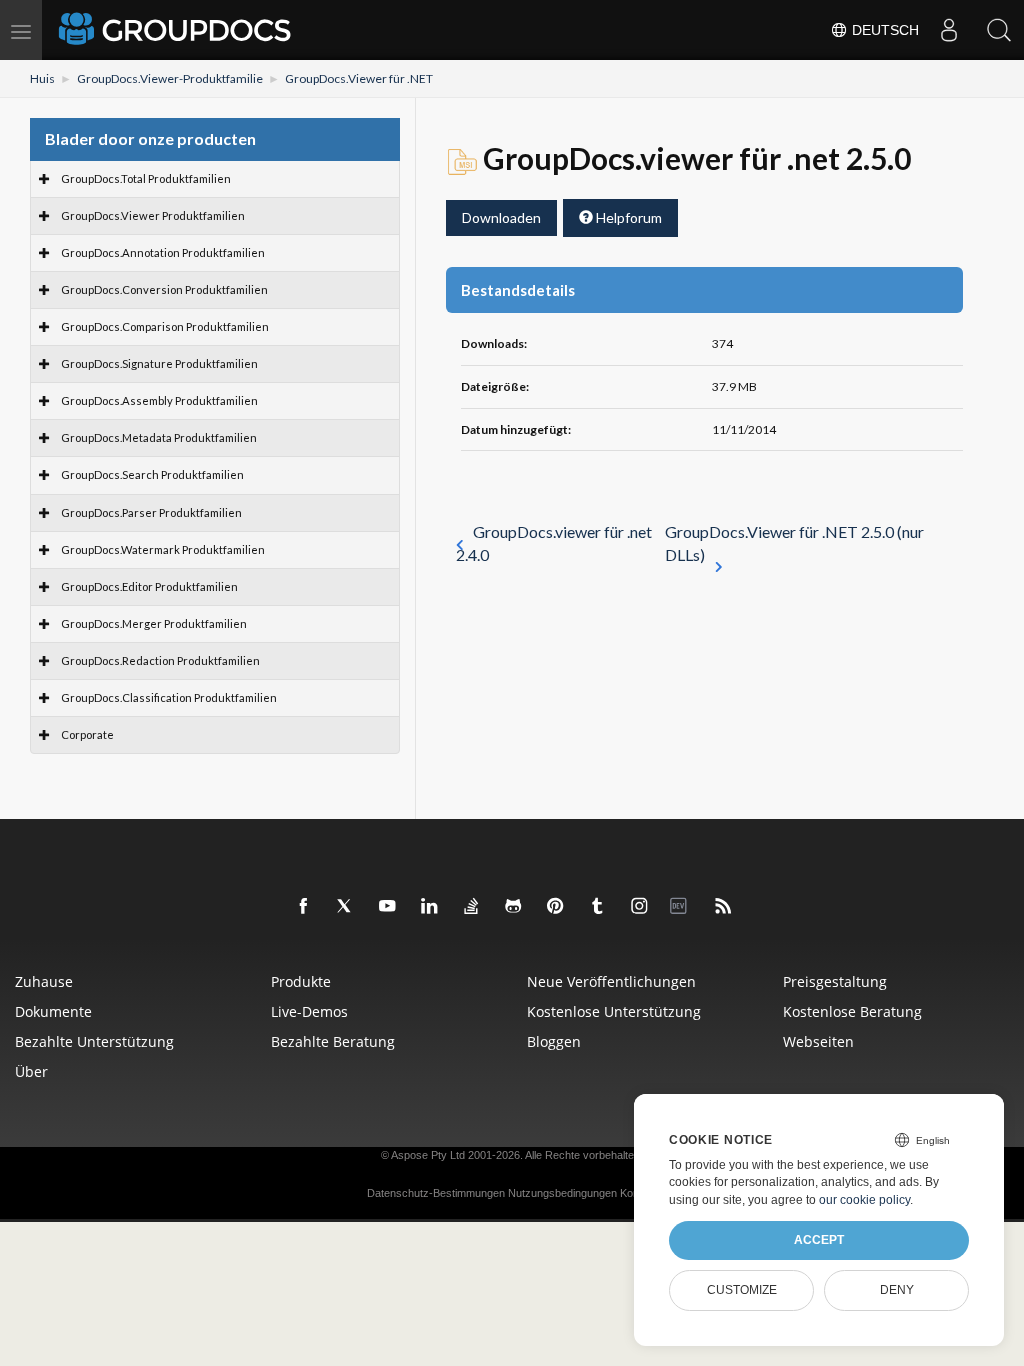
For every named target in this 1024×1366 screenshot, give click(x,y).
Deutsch (883, 30)
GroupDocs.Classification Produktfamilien (169, 697)
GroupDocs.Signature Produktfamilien (159, 363)
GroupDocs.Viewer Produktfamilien (153, 215)
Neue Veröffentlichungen (611, 981)
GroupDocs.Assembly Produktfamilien (159, 400)
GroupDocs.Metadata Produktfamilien (159, 437)
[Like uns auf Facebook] (304, 907)
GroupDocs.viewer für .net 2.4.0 (554, 543)
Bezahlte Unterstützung (94, 1041)
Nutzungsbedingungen (562, 1193)
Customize (742, 1290)
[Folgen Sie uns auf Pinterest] (556, 907)
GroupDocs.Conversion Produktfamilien (164, 289)
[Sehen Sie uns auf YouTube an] (388, 907)
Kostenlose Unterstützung (614, 1011)
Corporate (87, 734)
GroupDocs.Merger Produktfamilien (154, 623)
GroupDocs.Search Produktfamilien (152, 474)
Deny (897, 1290)
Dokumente (53, 1011)
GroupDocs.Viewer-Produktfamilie (170, 78)
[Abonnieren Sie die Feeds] (724, 907)
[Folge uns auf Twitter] (346, 907)
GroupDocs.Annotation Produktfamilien (163, 252)
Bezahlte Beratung (333, 1041)
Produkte (301, 981)
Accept (819, 1240)
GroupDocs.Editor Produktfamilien (149, 586)
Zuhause (44, 981)
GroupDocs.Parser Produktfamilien (151, 512)
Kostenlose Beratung (852, 1011)
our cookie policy (864, 1200)
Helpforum (627, 217)
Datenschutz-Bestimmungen (436, 1193)
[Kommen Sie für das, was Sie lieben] (598, 907)
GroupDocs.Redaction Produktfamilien (160, 660)
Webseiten (818, 1041)
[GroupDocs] (177, 30)
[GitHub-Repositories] (514, 907)
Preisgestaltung (835, 981)
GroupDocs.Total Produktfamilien (146, 178)
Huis (42, 78)
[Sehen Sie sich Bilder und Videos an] (640, 907)
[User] (949, 30)
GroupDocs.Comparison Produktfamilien (165, 326)
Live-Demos (309, 1011)
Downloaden (501, 217)
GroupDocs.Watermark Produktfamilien (163, 549)
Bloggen (554, 1041)
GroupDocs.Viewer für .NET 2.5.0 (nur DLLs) (794, 543)
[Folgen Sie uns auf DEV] (682, 907)
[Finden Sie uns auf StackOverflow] (472, 907)
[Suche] (999, 30)
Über (31, 1071)
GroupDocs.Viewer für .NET (359, 78)
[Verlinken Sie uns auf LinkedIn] (430, 907)
